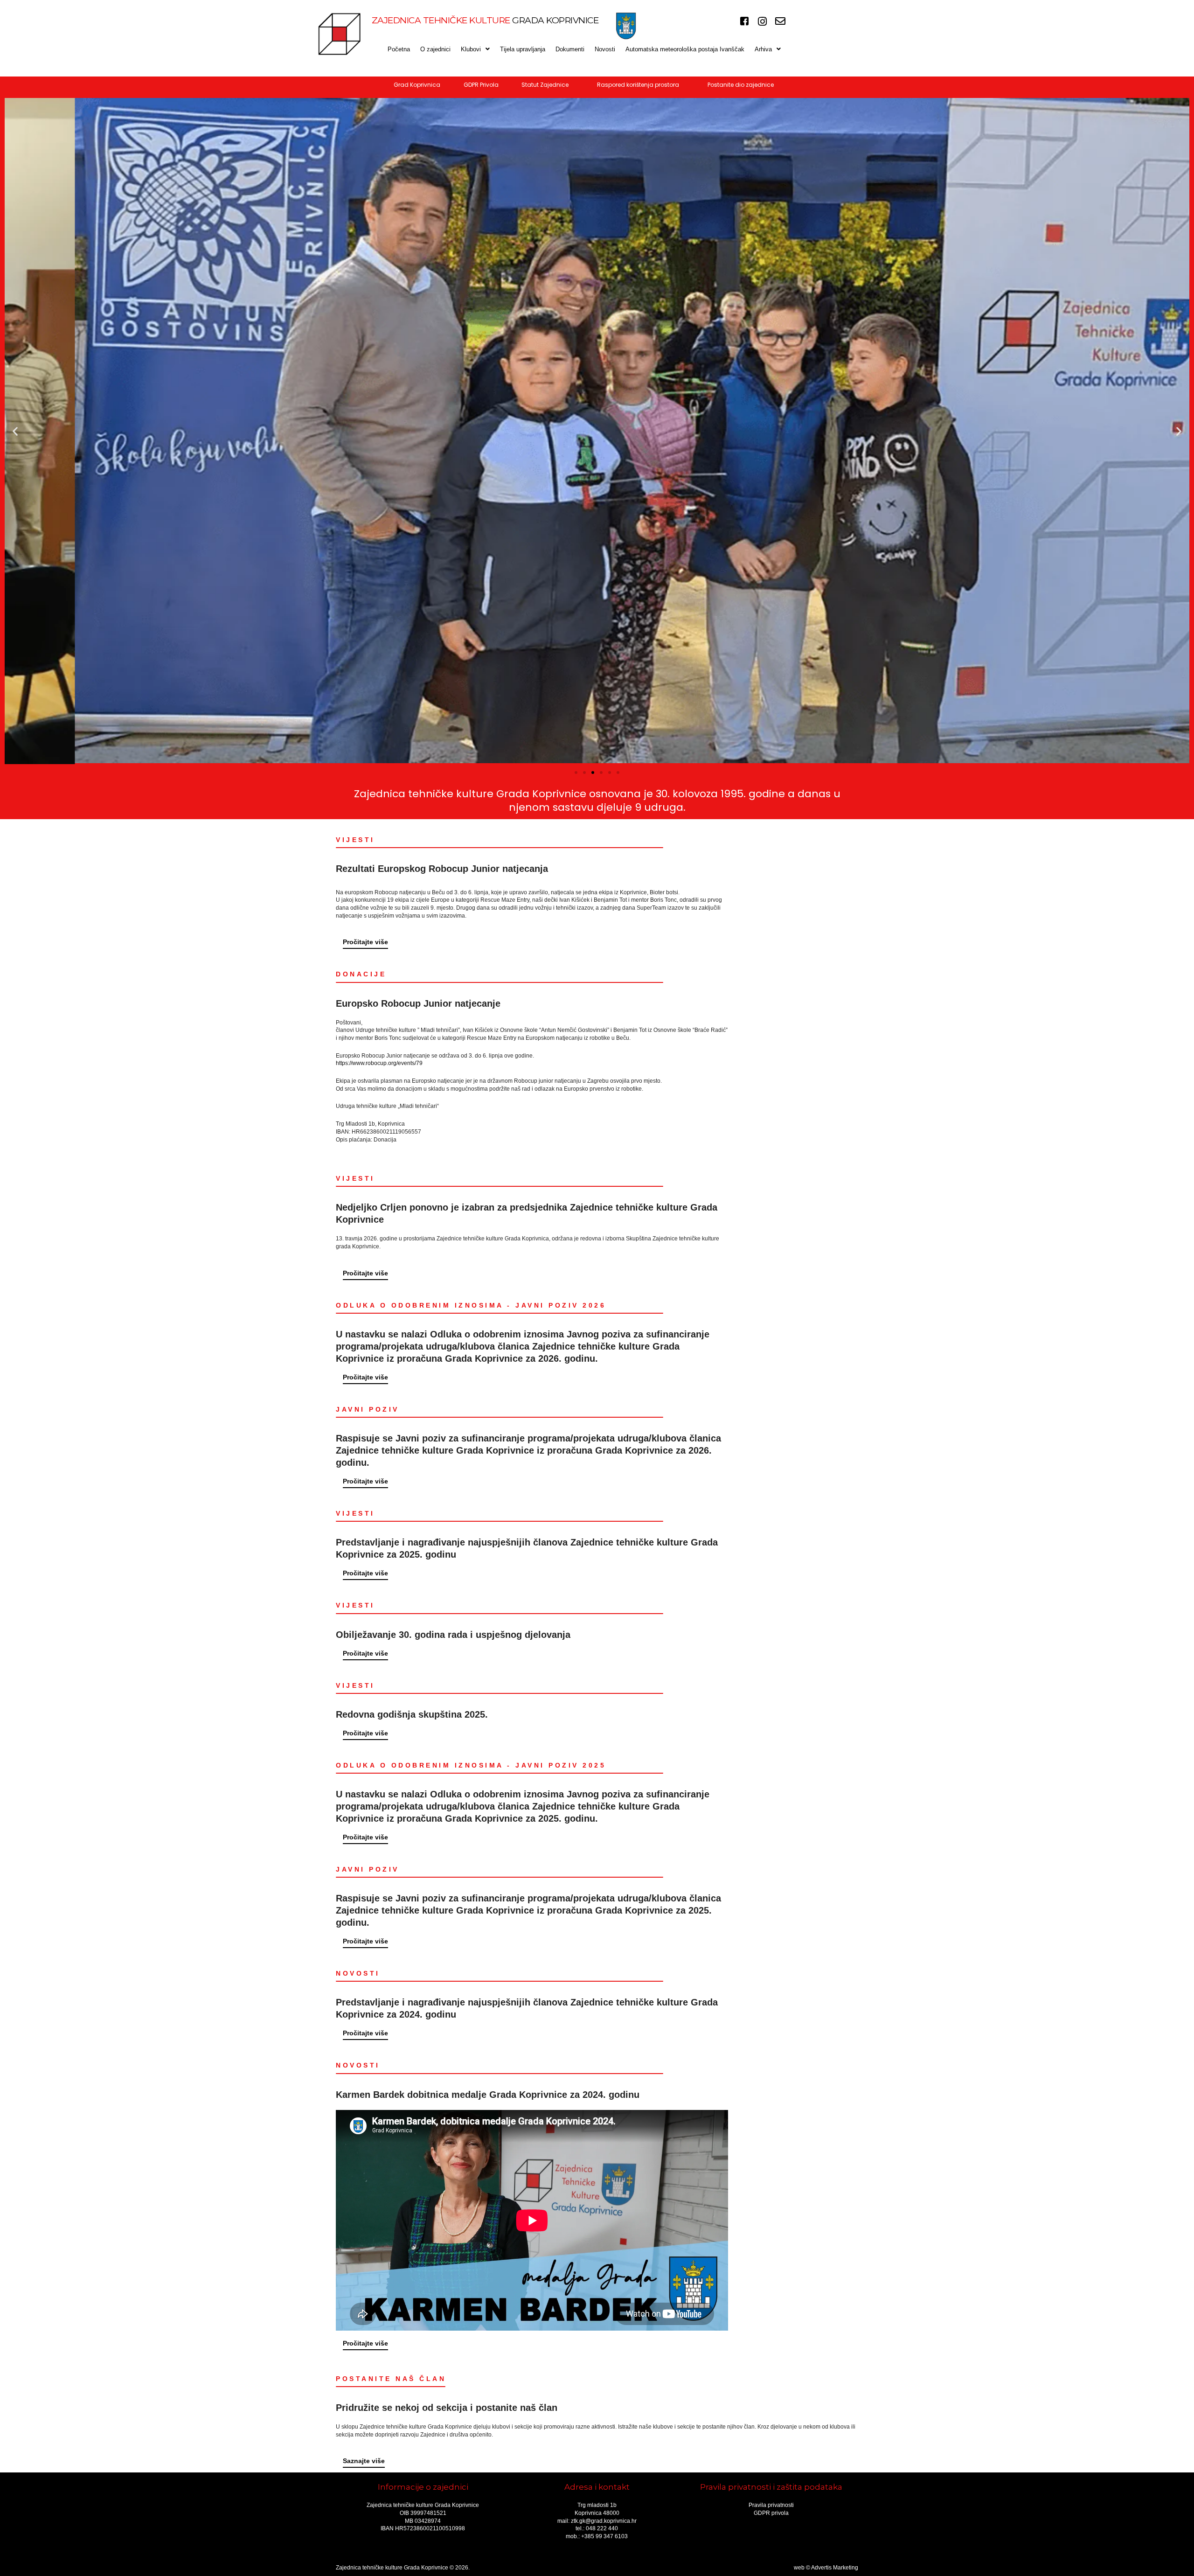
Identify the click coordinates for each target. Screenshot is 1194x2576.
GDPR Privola (481, 85)
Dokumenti (570, 49)
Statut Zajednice (545, 85)
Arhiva (763, 49)
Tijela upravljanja (523, 49)
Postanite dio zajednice (741, 85)
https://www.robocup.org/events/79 (379, 1063)
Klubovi (471, 49)
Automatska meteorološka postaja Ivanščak (685, 49)
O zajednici (435, 49)
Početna (399, 49)
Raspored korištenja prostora (638, 85)
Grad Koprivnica (417, 85)
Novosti (605, 49)
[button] (475, 49)
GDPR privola (771, 2513)
